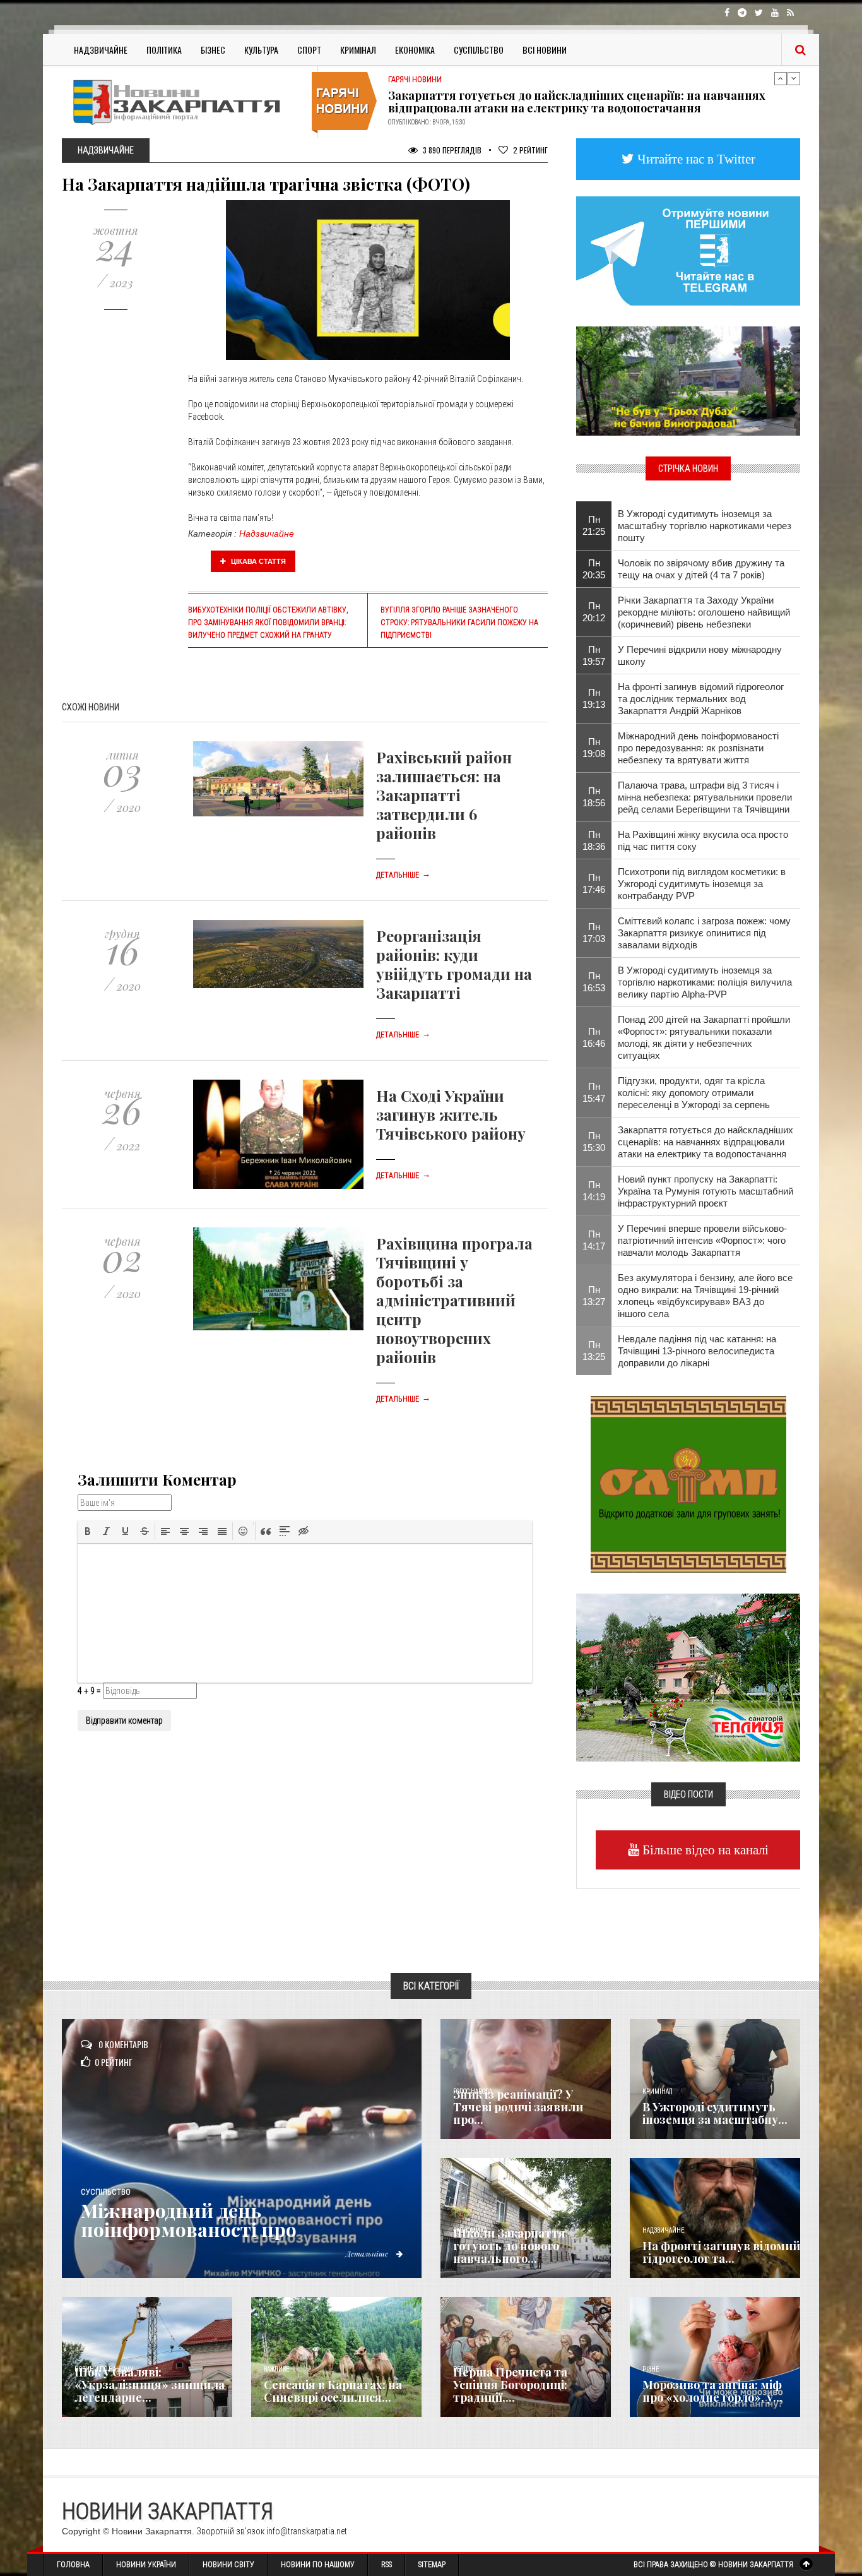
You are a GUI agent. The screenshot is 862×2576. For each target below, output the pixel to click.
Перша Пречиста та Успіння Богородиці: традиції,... (510, 2385)
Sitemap (432, 2565)
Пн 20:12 (594, 612)
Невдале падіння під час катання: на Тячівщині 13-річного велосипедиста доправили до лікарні (697, 1351)
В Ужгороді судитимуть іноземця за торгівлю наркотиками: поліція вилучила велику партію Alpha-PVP (705, 982)
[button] (88, 1531)
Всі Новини (545, 50)
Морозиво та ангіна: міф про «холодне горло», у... (712, 2391)
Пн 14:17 (594, 1240)
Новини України (146, 2565)
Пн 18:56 (594, 797)
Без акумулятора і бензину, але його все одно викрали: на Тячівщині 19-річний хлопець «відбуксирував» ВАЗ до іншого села (705, 1296)
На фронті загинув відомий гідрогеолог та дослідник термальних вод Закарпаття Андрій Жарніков (701, 699)
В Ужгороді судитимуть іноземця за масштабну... (715, 2113)
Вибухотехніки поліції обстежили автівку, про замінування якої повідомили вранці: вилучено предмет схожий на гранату (268, 623)
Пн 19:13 (594, 698)
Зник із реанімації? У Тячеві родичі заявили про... (518, 2107)
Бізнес (213, 50)
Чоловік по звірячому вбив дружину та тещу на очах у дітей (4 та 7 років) (701, 569)
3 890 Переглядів (451, 150)
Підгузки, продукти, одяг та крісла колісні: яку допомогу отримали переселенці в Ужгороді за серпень (694, 1093)
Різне (651, 2369)
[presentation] (88, 1531)
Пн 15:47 (594, 1092)
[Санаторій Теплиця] (688, 1676)
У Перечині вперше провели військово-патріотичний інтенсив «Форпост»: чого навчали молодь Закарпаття (702, 1240)
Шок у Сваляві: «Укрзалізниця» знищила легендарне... (150, 2385)
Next (794, 78)
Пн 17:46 (594, 883)
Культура (261, 50)
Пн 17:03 (594, 933)
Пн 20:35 (594, 569)
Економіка (415, 50)
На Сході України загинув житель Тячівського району (451, 1114)
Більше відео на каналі (704, 1850)
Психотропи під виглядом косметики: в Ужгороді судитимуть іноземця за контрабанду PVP (702, 884)
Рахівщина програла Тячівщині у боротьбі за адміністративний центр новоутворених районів (454, 1300)
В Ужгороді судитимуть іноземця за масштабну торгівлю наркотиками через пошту (705, 526)
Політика (164, 50)
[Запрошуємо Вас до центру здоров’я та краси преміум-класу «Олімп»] (688, 1483)
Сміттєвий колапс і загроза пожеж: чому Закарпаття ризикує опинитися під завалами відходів (704, 933)
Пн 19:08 (594, 748)
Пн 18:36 (594, 840)
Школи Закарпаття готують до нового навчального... (509, 2246)
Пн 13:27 (594, 1296)
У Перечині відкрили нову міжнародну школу (700, 655)
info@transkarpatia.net (307, 2531)
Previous (781, 78)
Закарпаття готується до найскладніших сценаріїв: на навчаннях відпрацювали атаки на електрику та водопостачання (706, 1142)
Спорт (309, 50)
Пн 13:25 (594, 1351)
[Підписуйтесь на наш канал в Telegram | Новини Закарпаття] (688, 250)
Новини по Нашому (318, 2565)
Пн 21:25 (594, 525)
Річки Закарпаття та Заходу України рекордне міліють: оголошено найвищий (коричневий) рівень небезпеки (704, 612)
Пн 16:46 (594, 1037)
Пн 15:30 (594, 1142)
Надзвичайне (101, 50)
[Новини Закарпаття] (185, 102)
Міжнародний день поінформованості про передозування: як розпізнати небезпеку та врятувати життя (698, 748)
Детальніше (403, 875)
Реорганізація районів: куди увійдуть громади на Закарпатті (454, 964)
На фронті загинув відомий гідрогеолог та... (721, 2252)
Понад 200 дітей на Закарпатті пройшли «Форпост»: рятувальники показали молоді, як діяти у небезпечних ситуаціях (704, 1037)
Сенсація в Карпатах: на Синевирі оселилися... (333, 2391)
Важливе (276, 2369)
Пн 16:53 (594, 982)
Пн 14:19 (594, 1191)
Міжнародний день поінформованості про (189, 2220)
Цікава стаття (257, 561)
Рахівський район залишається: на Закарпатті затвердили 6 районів (444, 795)
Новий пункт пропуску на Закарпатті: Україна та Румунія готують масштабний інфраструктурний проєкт (579, 102)
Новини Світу (228, 2565)
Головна (73, 2565)
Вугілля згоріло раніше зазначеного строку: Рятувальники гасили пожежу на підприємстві (459, 623)
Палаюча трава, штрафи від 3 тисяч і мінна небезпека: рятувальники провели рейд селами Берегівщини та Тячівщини (705, 797)
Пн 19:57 (594, 655)
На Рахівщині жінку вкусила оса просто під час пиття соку (703, 840)
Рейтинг (530, 150)
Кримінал (358, 50)
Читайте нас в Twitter (695, 159)
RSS (387, 2565)
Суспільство (479, 50)
